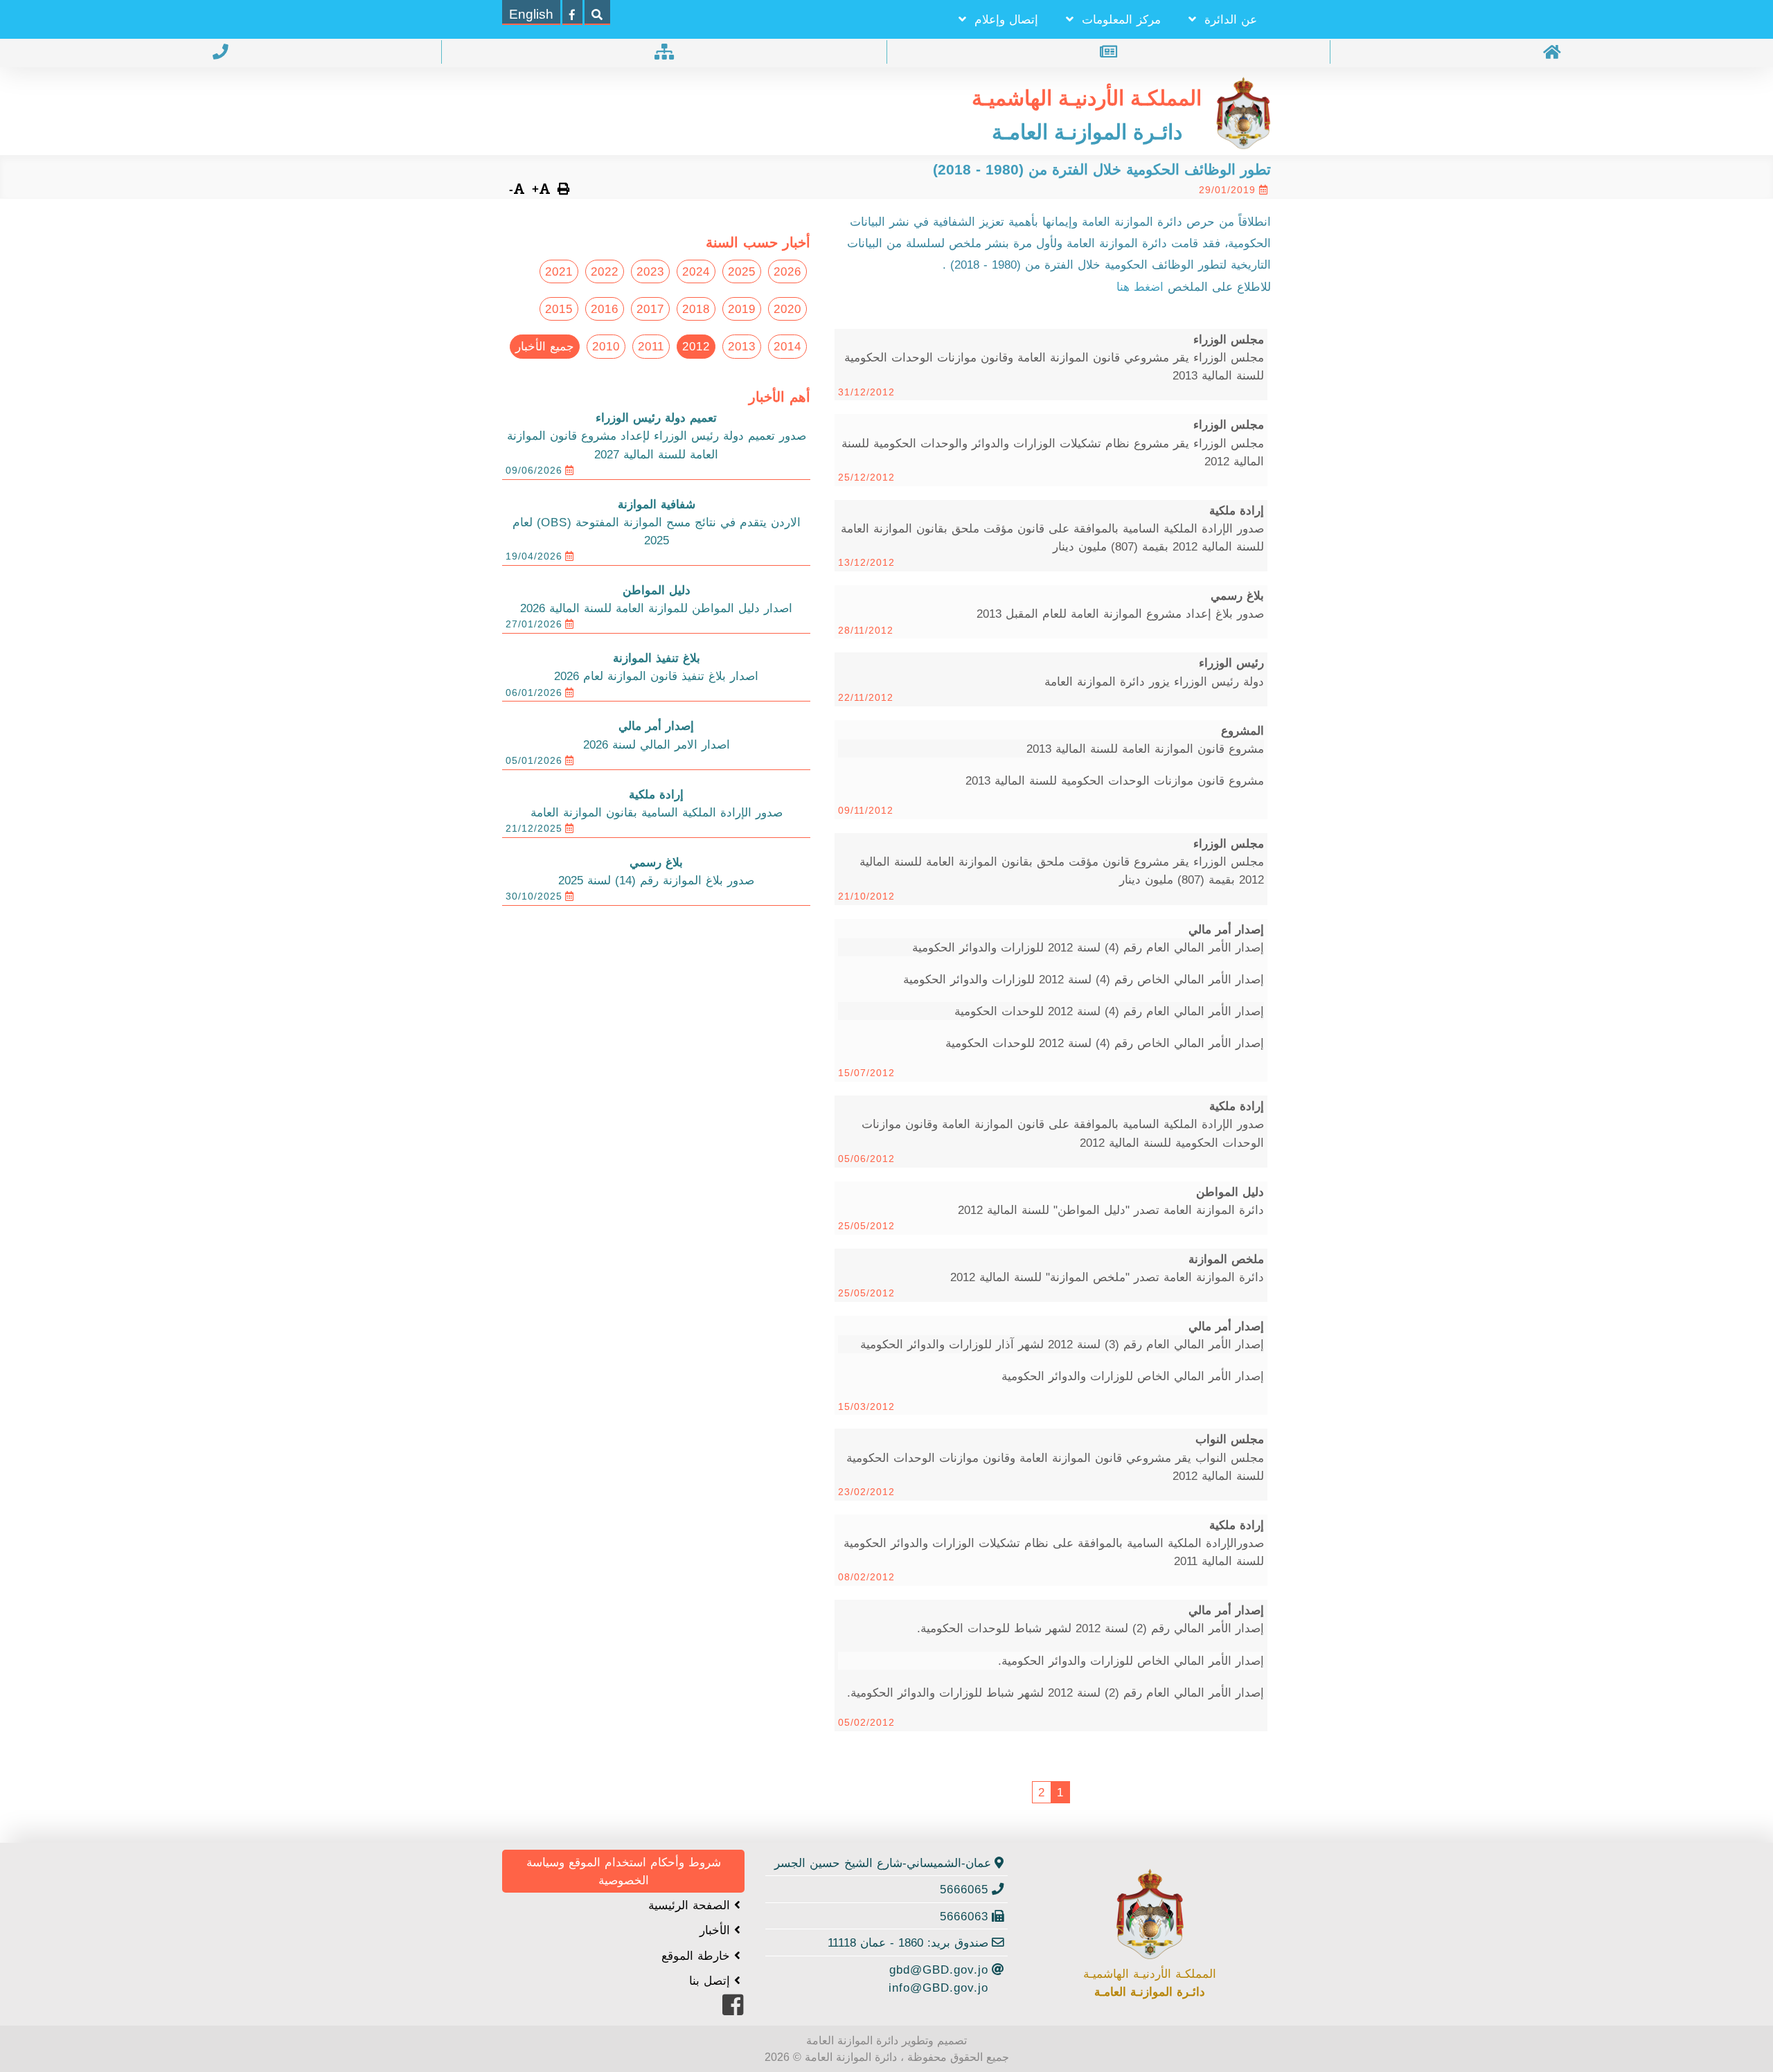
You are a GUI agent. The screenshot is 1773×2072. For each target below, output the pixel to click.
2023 (650, 271)
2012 (696, 346)
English (531, 14)
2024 (696, 271)
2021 (559, 271)
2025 (742, 271)
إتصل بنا (712, 1981)
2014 (787, 346)
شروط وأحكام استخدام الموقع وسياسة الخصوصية (624, 1871)
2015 (559, 309)
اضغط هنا (1142, 287)
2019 (742, 309)
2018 (696, 309)
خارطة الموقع (698, 1956)
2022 (605, 271)
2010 (606, 346)
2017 (650, 309)
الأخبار (717, 1930)
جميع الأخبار (545, 346)
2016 (605, 309)
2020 (787, 309)
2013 (742, 346)
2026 (787, 271)
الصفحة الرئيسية (691, 1905)
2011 (651, 346)
